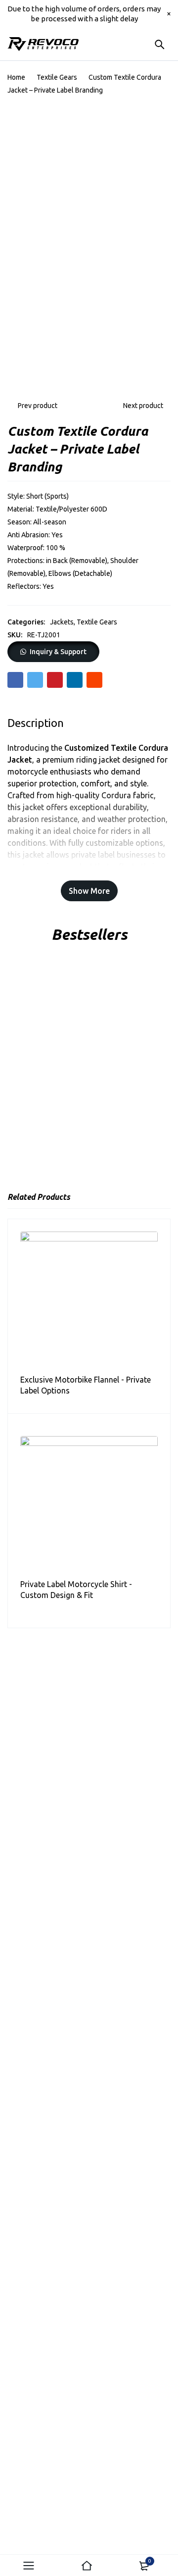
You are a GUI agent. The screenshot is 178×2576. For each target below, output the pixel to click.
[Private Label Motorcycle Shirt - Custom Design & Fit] (89, 1505)
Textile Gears (57, 77)
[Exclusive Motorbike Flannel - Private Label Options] (89, 1300)
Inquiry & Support (58, 652)
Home (16, 77)
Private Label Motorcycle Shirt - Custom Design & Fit (76, 1590)
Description (36, 723)
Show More (89, 891)
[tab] (36, 723)
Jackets (62, 622)
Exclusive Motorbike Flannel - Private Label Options (86, 1385)
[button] (53, 652)
